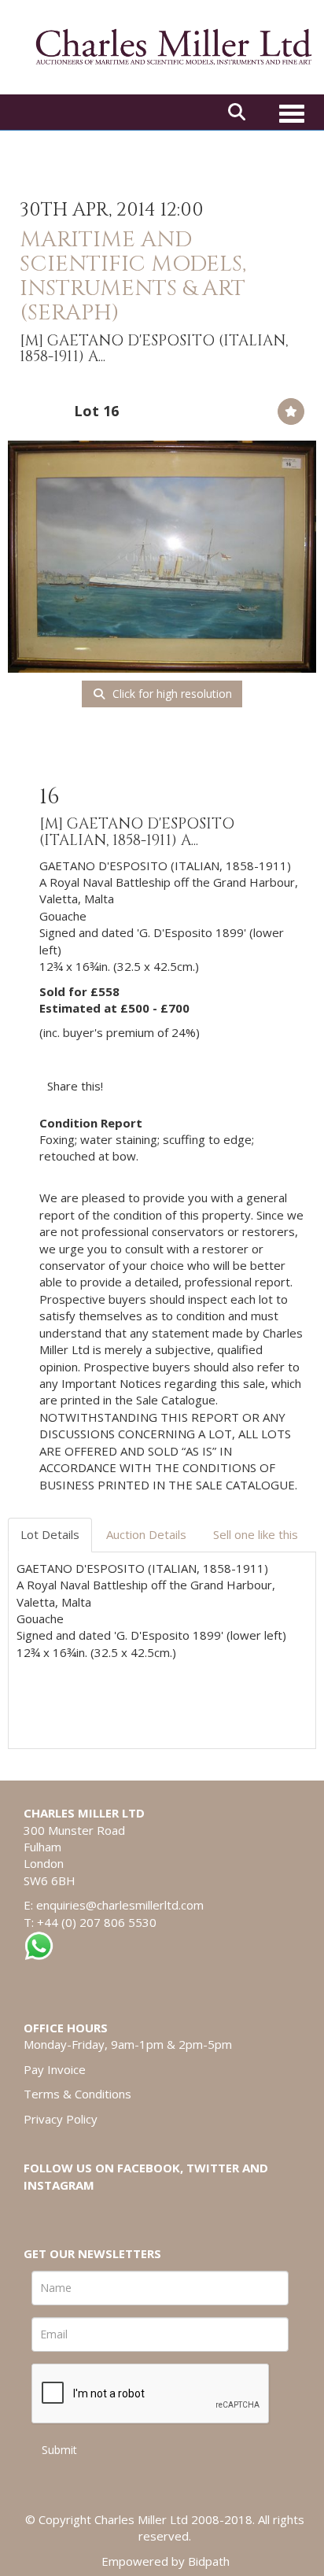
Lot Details (50, 1534)
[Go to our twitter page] (72, 2212)
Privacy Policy (61, 2119)
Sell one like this (256, 1534)
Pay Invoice (55, 2069)
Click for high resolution (171, 694)
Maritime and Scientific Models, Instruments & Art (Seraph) (133, 276)
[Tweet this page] (162, 1086)
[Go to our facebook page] (39, 2212)
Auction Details (146, 1534)
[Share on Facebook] (129, 1086)
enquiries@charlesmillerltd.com (120, 1905)
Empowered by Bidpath (166, 2561)
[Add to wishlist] (291, 411)
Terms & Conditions (77, 2094)
